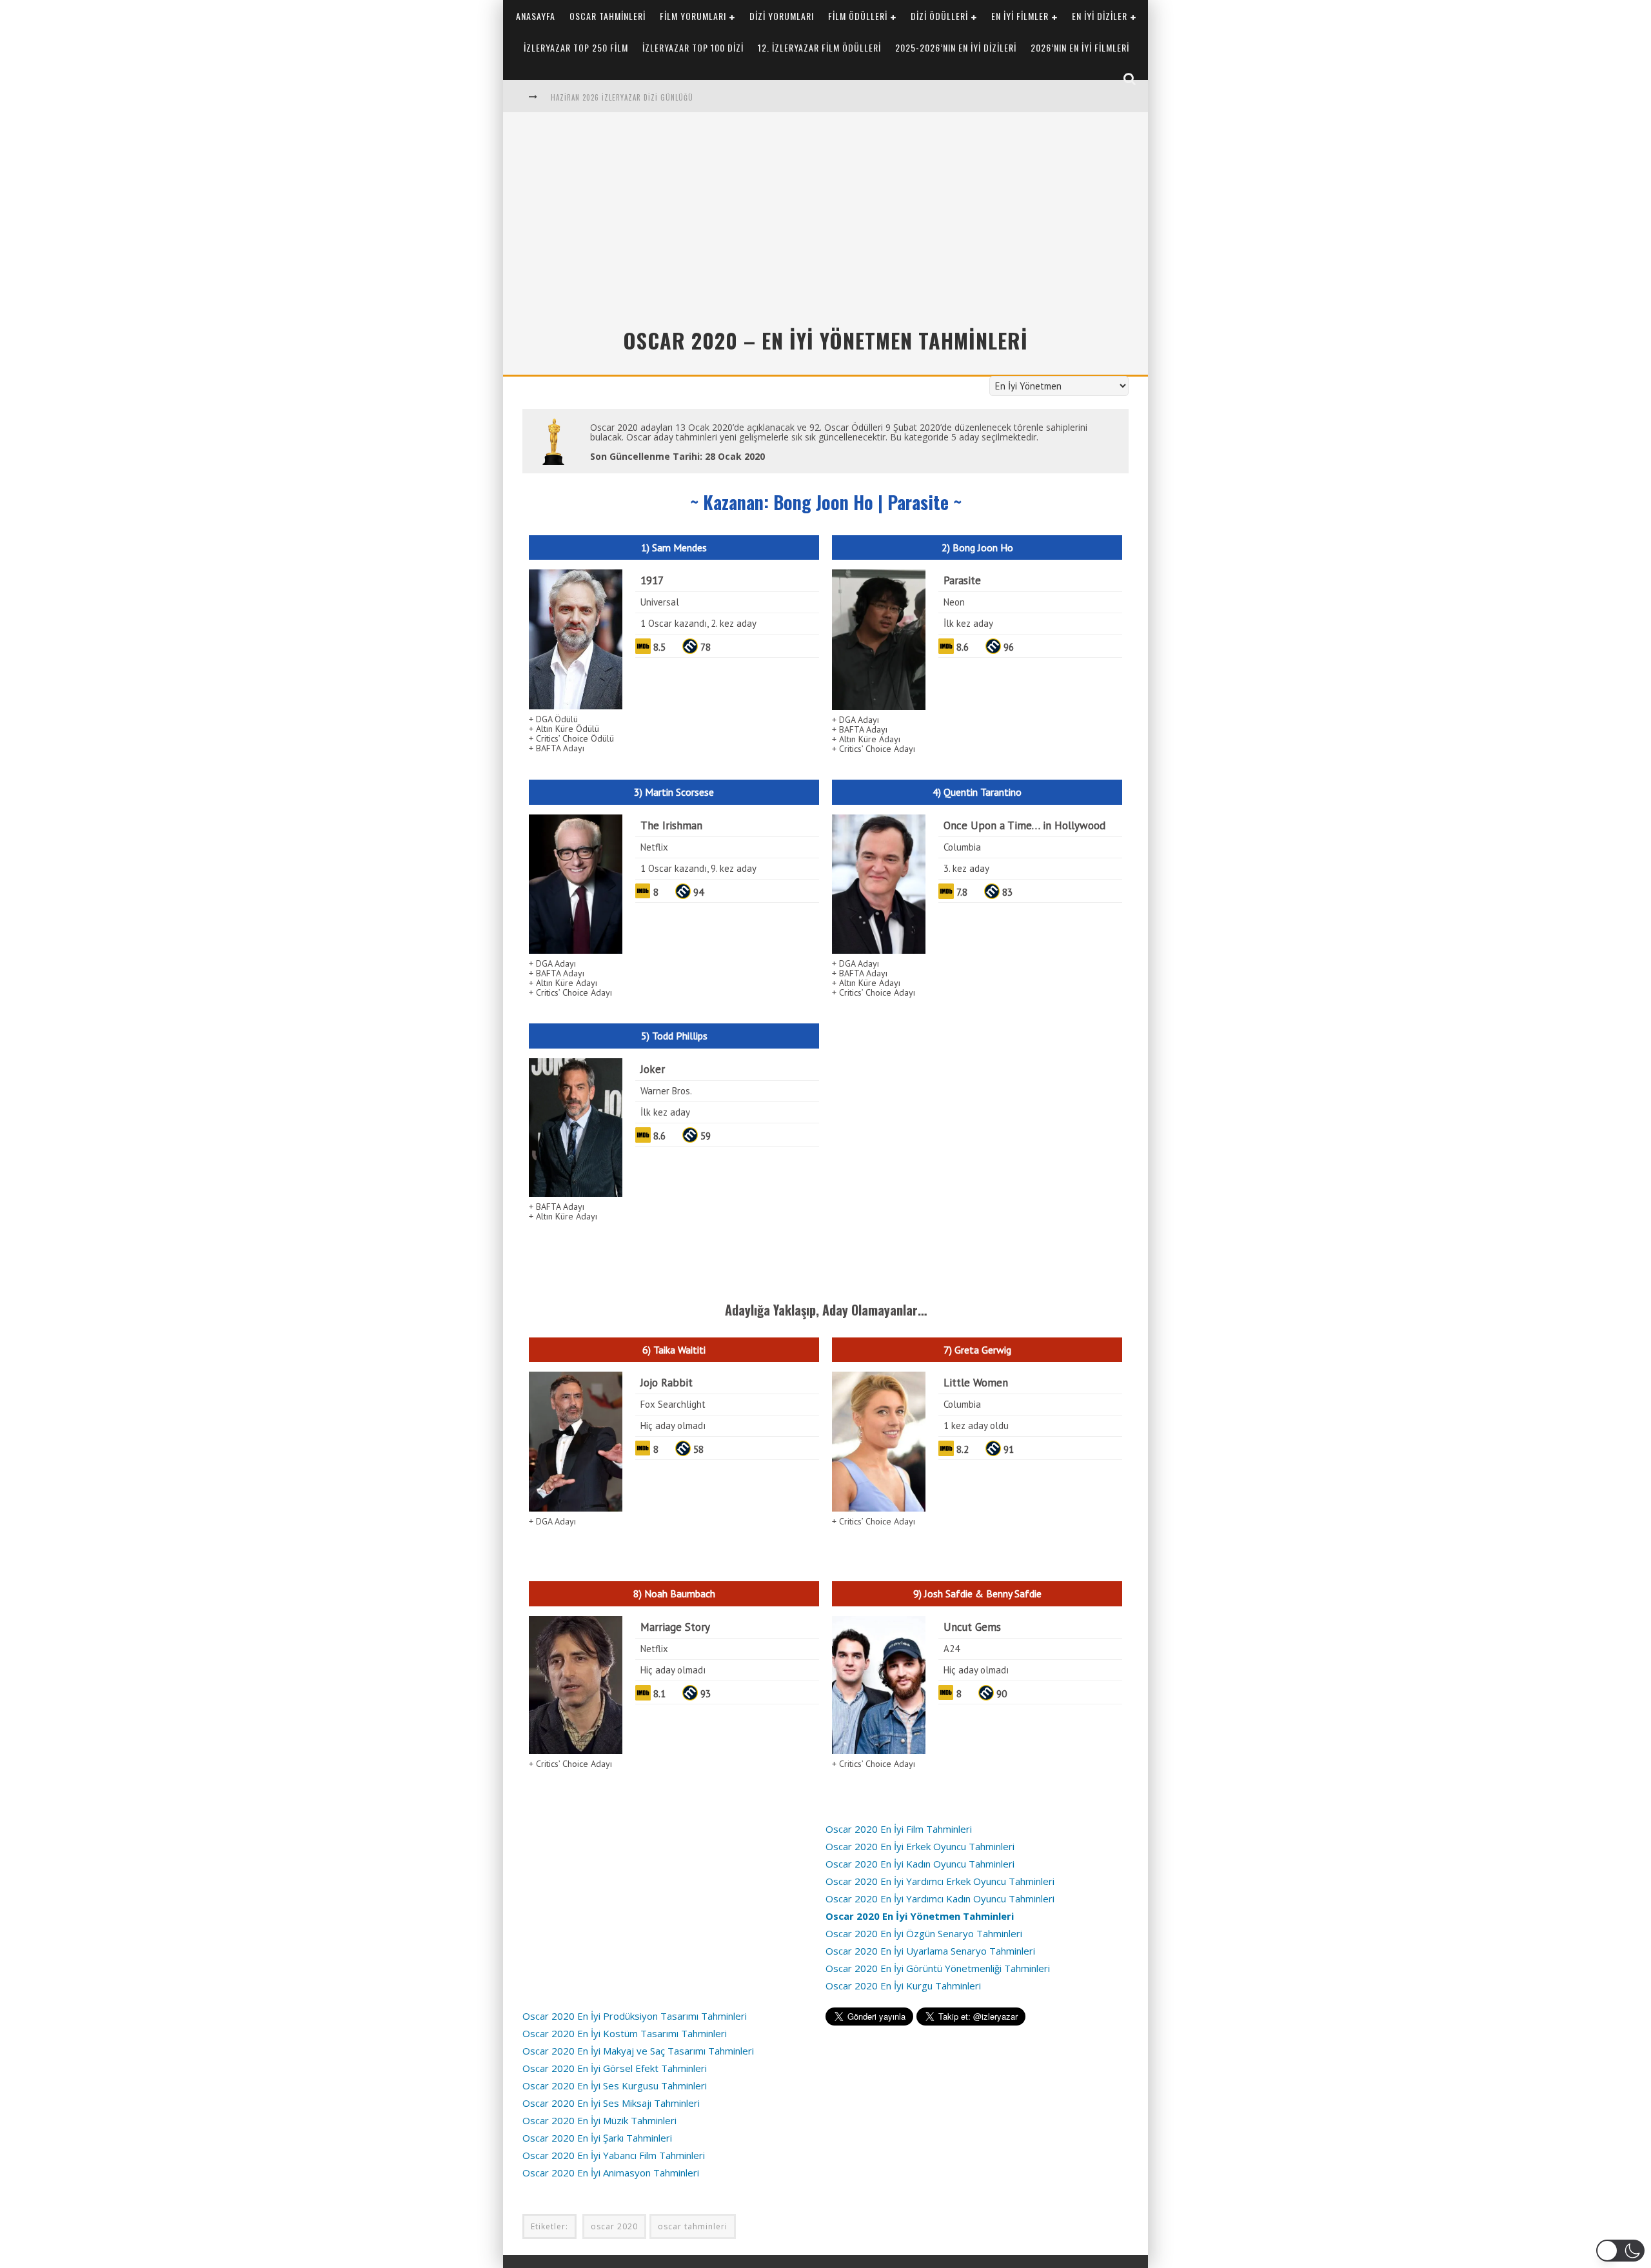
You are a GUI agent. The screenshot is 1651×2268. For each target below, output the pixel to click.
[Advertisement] (825, 225)
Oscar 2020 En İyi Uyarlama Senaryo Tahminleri (930, 1951)
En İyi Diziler (1100, 16)
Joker (653, 1069)
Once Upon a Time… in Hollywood (1024, 825)
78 (706, 647)
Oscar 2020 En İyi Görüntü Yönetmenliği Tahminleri (938, 1968)
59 (706, 1136)
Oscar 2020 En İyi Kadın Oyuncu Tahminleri (920, 1864)
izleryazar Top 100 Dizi (693, 47)
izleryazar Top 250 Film (576, 47)
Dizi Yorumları (782, 16)
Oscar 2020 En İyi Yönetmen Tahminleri (920, 1916)
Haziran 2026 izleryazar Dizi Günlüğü (622, 97)
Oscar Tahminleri (608, 16)
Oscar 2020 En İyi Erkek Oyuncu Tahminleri (920, 1846)
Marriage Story (675, 1627)
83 (1007, 892)
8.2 (963, 1449)
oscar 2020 (614, 2226)
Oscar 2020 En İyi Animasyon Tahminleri (611, 2173)
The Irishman (671, 825)
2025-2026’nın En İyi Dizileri (956, 47)
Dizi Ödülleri (939, 16)
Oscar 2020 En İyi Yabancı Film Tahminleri (614, 2155)
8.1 (659, 1694)
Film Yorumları (693, 16)
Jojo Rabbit (667, 1383)
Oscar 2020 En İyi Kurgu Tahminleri (903, 1986)
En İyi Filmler (1020, 16)
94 (698, 892)
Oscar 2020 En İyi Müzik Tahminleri (599, 2120)
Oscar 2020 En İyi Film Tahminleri (899, 1829)
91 (1009, 1449)
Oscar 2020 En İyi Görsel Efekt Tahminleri (615, 2068)
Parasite (962, 580)
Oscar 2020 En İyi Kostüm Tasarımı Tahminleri (625, 2033)
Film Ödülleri (858, 16)
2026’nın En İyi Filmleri (1080, 47)
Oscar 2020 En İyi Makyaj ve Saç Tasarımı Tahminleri (638, 2051)
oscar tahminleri (693, 2226)
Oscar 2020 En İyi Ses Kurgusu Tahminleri (615, 2086)
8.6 (963, 647)
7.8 (962, 892)
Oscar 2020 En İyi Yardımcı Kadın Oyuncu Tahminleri (940, 1898)
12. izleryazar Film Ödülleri (819, 47)
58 (698, 1449)
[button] (1620, 2251)
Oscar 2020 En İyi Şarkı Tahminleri (597, 2138)
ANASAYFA (536, 16)
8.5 (659, 647)
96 (1009, 647)
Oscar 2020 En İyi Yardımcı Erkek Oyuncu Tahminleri (940, 1881)
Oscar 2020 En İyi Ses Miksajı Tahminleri (611, 2103)
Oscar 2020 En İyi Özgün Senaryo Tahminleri (924, 1933)
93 (706, 1694)
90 (1002, 1694)
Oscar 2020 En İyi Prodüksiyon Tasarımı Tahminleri (635, 2016)
